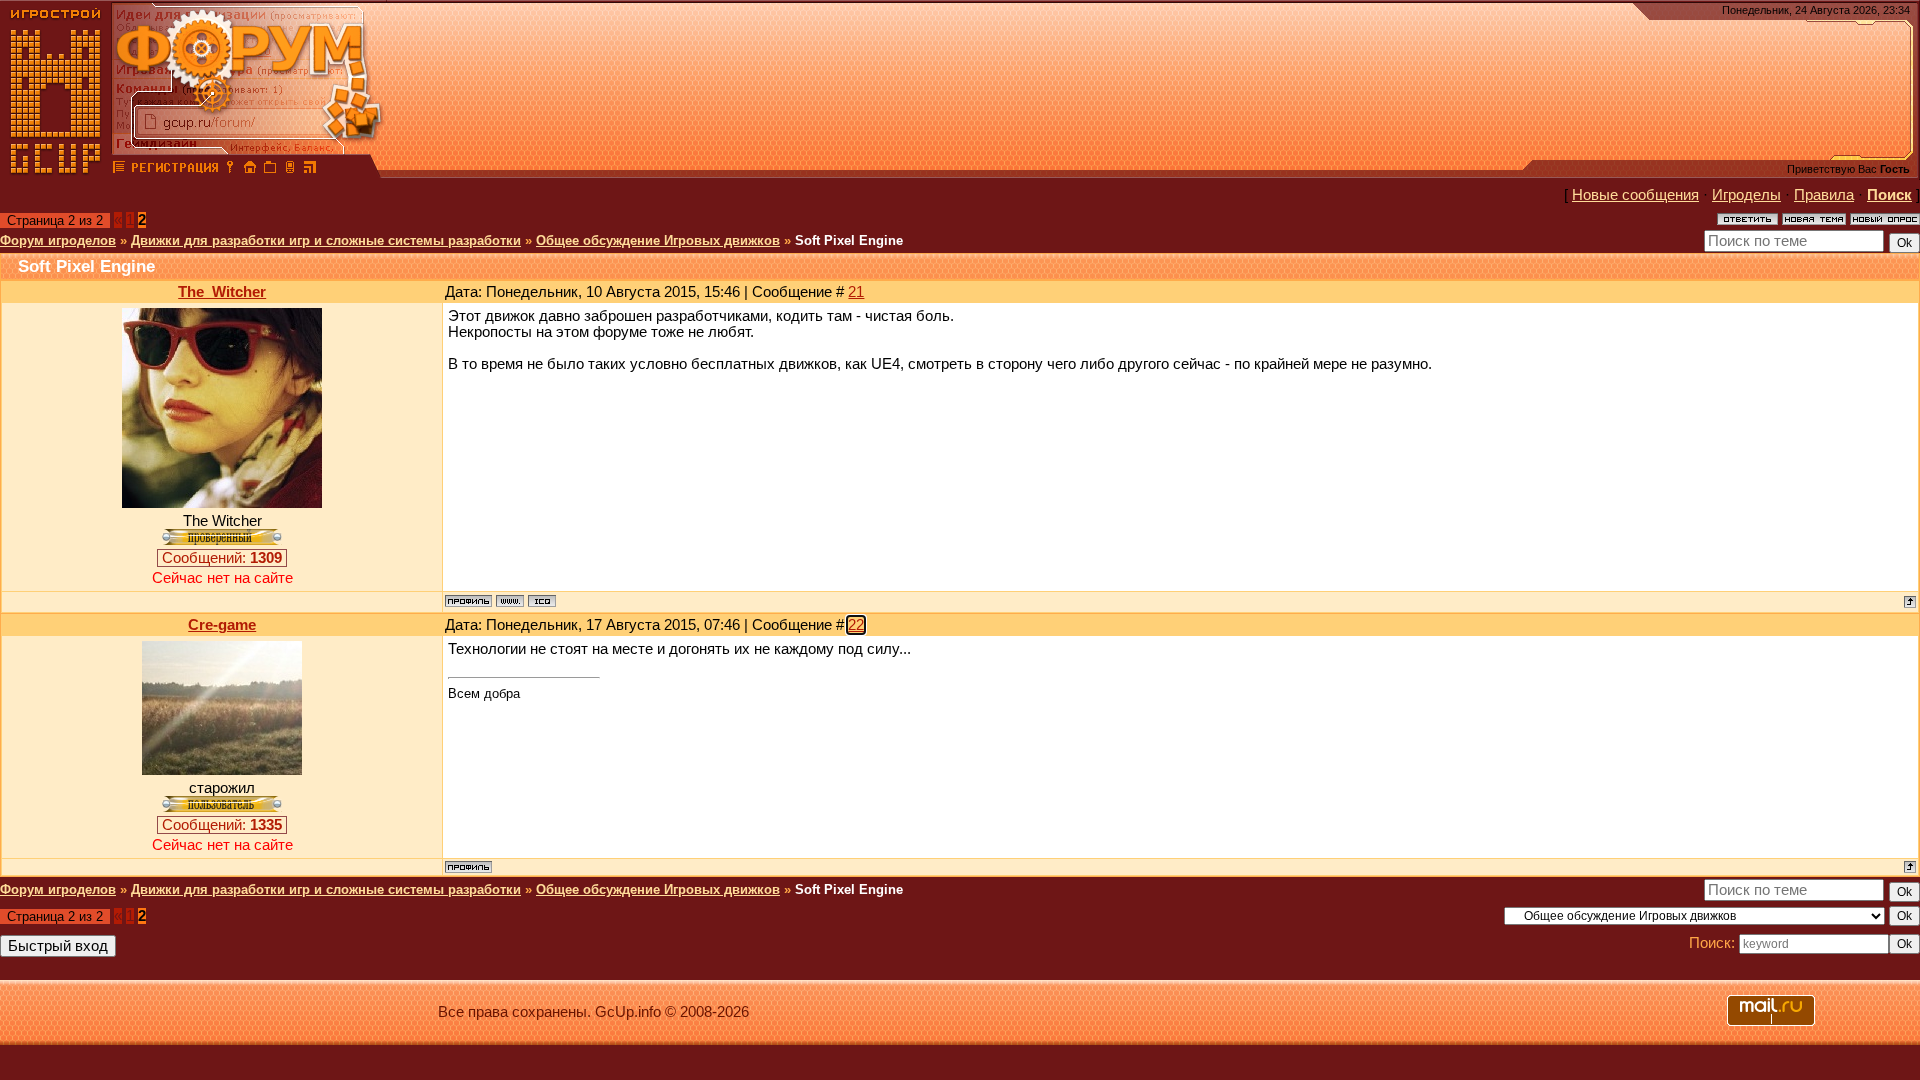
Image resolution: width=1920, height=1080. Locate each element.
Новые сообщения (1635, 195)
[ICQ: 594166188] (542, 601)
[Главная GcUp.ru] (56, 170)
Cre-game (222, 625)
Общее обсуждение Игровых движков (658, 240)
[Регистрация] (174, 170)
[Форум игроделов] (119, 170)
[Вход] (230, 170)
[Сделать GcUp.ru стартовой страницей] (250, 170)
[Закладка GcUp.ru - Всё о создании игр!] (270, 170)
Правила (1824, 195)
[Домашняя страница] (510, 601)
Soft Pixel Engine (849, 240)
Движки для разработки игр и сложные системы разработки (326, 240)
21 (856, 292)
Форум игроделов (58, 240)
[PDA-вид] (290, 170)
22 (856, 625)
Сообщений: (222, 558)
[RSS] (310, 170)
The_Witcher (222, 292)
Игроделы (1746, 195)
